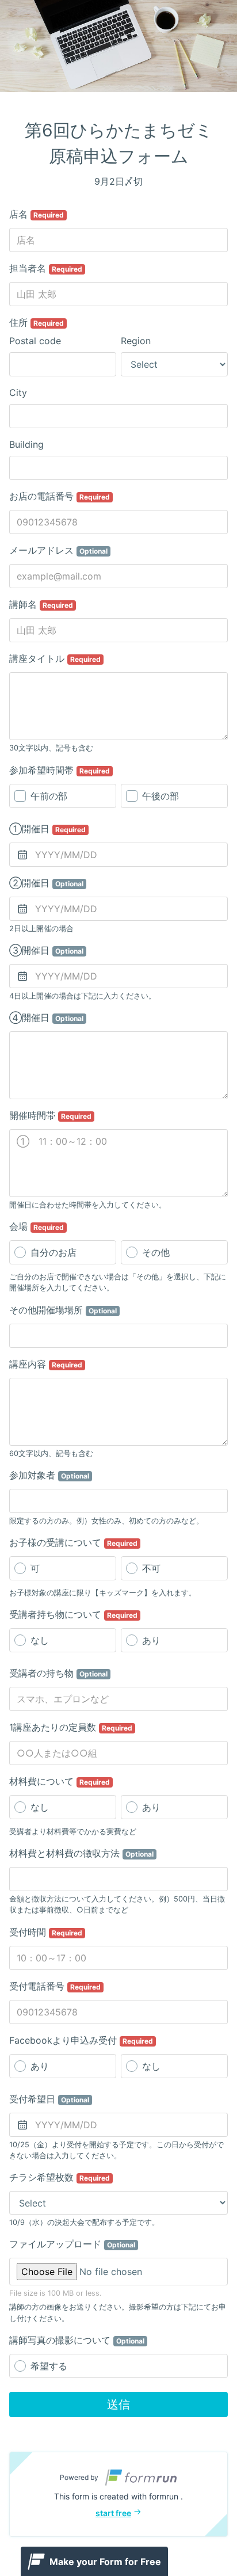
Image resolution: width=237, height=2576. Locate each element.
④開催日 (46, 1018)
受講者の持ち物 (58, 1673)
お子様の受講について (73, 1542)
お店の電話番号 (60, 496)
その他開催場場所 (63, 1310)
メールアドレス (58, 550)
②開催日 (46, 883)
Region (136, 341)
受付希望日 (49, 2099)
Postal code (35, 341)
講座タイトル (55, 658)
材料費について (60, 1781)
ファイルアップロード (72, 2244)
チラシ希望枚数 (60, 2177)
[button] (118, 2494)
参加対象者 (49, 1475)
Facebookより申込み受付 (81, 2040)
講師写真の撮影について (77, 2340)
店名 (37, 214)
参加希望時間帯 (60, 770)
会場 (37, 1226)
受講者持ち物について (73, 1614)
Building (26, 444)
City (18, 393)
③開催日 (46, 950)
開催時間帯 (50, 1115)
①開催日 (47, 829)
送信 (118, 2404)
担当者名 (46, 268)
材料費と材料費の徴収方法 (81, 1853)
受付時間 (46, 1932)
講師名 (41, 604)
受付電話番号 (55, 1986)
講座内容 (46, 1364)
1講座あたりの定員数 (71, 1727)
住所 (37, 322)
